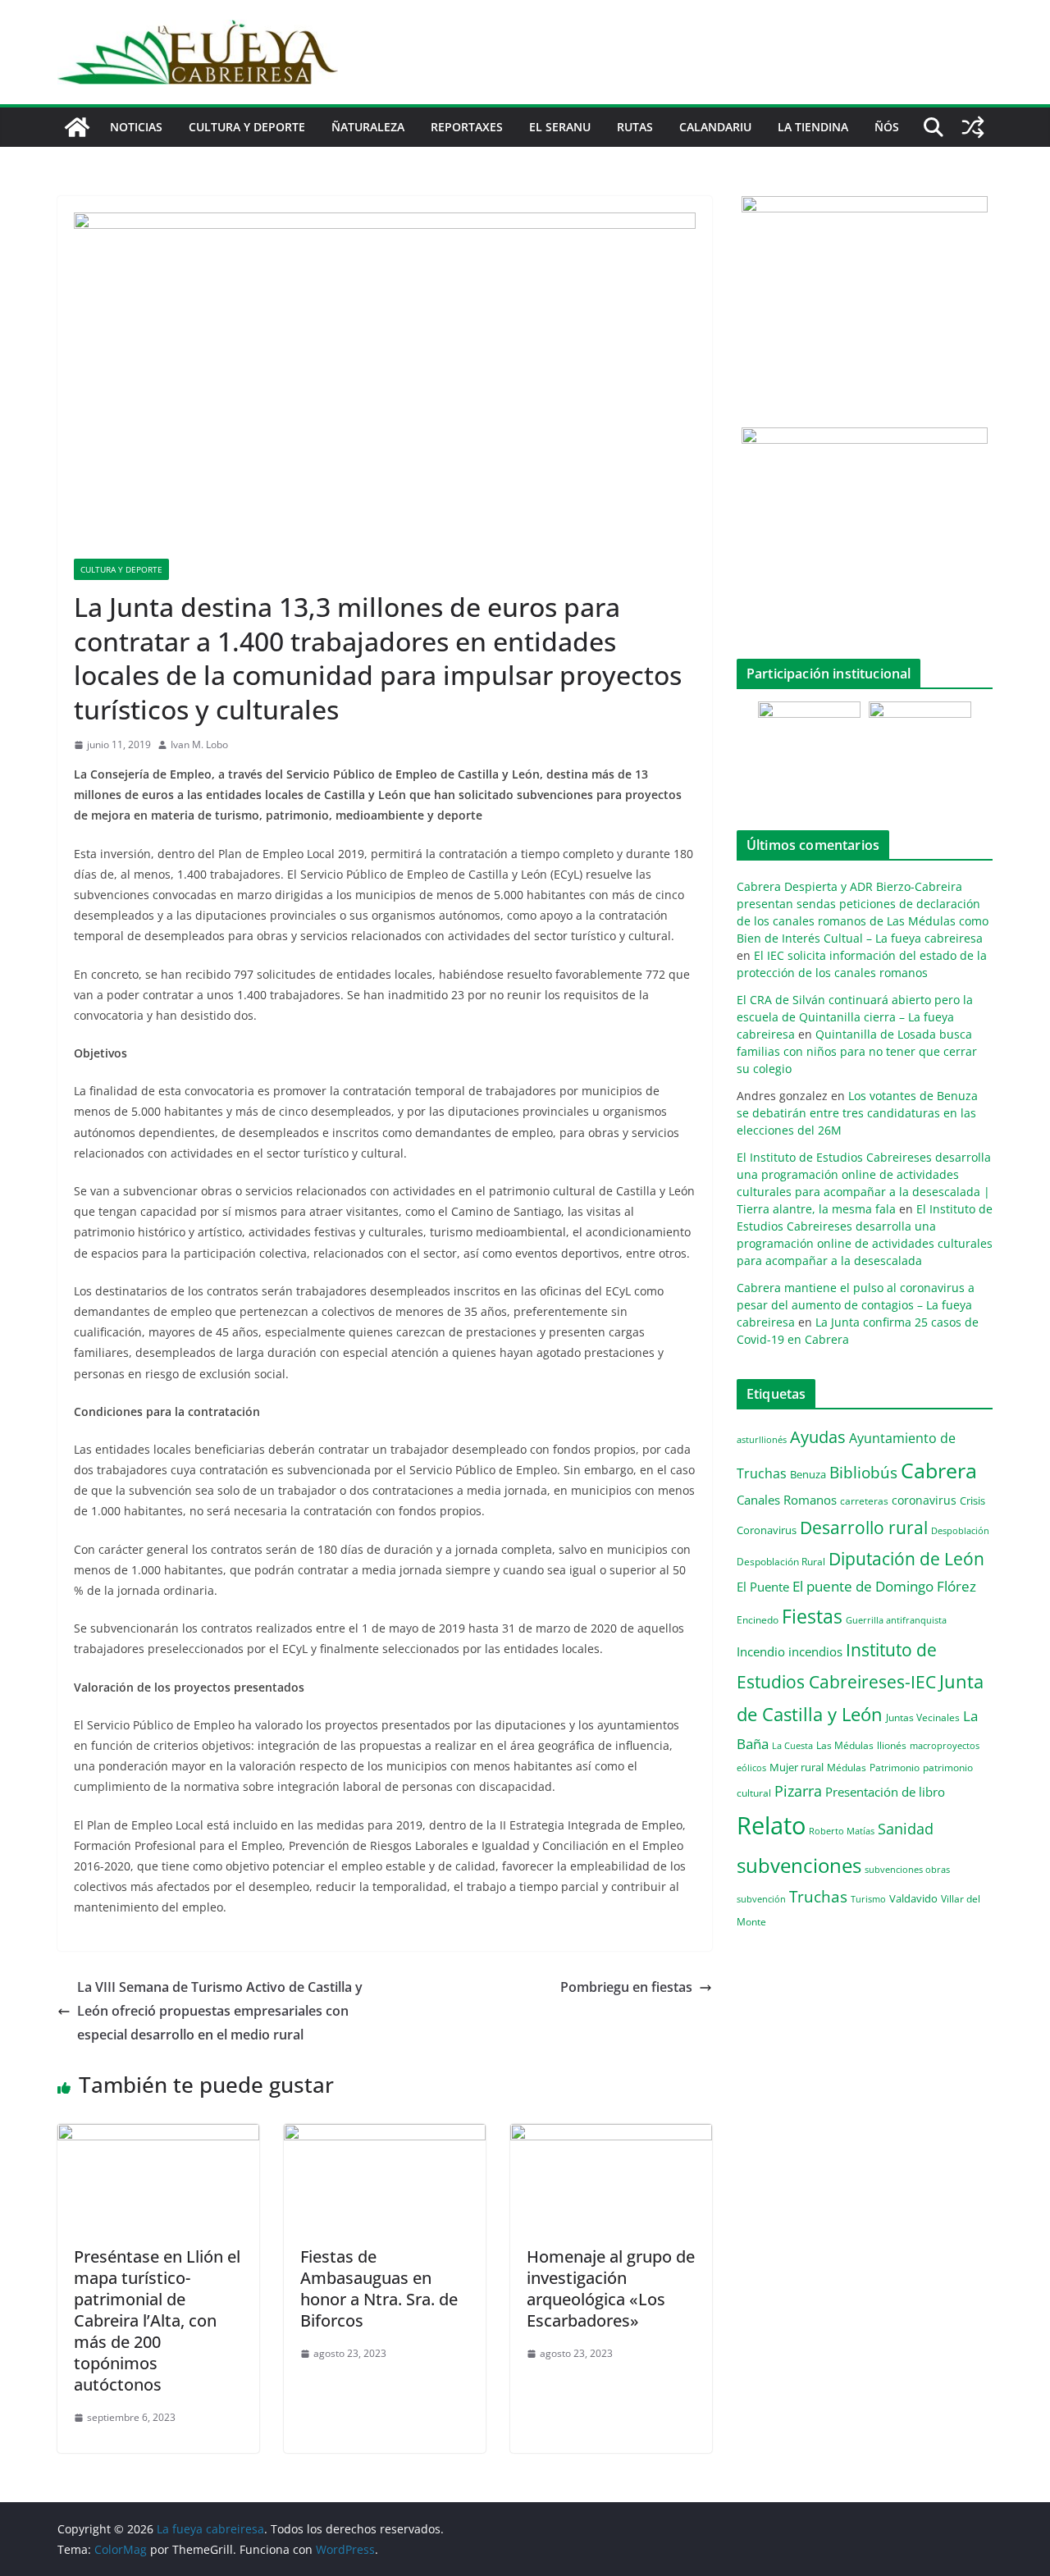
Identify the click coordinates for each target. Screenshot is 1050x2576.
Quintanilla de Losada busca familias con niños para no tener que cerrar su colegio (857, 1051)
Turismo (868, 1899)
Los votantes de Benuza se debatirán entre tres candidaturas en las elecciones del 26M (857, 1113)
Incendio (761, 1652)
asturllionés (762, 1439)
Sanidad (906, 1829)
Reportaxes (467, 127)
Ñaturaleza (368, 127)
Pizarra (798, 1791)
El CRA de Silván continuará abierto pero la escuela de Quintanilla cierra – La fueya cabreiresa (855, 1017)
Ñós (887, 127)
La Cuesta (792, 1745)
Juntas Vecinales (923, 1717)
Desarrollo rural (864, 1527)
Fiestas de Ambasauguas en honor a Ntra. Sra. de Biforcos (379, 2288)
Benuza (808, 1474)
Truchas (818, 1896)
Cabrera (939, 1470)
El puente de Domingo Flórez (884, 1586)
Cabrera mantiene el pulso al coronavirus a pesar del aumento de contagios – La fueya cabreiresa (856, 1305)
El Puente (763, 1587)
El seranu (560, 127)
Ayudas (818, 1436)
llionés (892, 1745)
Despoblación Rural (781, 1561)
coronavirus (924, 1500)
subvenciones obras (907, 1869)
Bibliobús (863, 1473)
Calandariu (715, 127)
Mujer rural (797, 1767)
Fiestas (812, 1616)
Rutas (635, 127)
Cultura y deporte (247, 127)
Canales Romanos (787, 1500)
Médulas (847, 1768)
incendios (815, 1651)
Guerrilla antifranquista (896, 1620)
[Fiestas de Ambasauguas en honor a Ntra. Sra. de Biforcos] (385, 2135)
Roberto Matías (842, 1831)
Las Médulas (845, 1745)
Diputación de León (906, 1558)
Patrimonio (895, 1767)
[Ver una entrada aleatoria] (973, 127)
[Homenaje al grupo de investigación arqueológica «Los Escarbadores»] (611, 2135)
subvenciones (799, 1865)
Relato (771, 1825)
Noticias (136, 127)
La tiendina (813, 127)
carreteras (864, 1500)
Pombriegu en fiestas (626, 1987)
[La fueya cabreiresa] (77, 127)
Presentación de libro (885, 1792)
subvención (761, 1899)
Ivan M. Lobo (199, 744)
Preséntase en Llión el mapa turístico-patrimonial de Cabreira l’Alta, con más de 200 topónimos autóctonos (157, 2320)
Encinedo (758, 1619)
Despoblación (960, 1530)
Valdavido (913, 1898)
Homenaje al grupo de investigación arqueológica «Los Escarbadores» (611, 2288)
